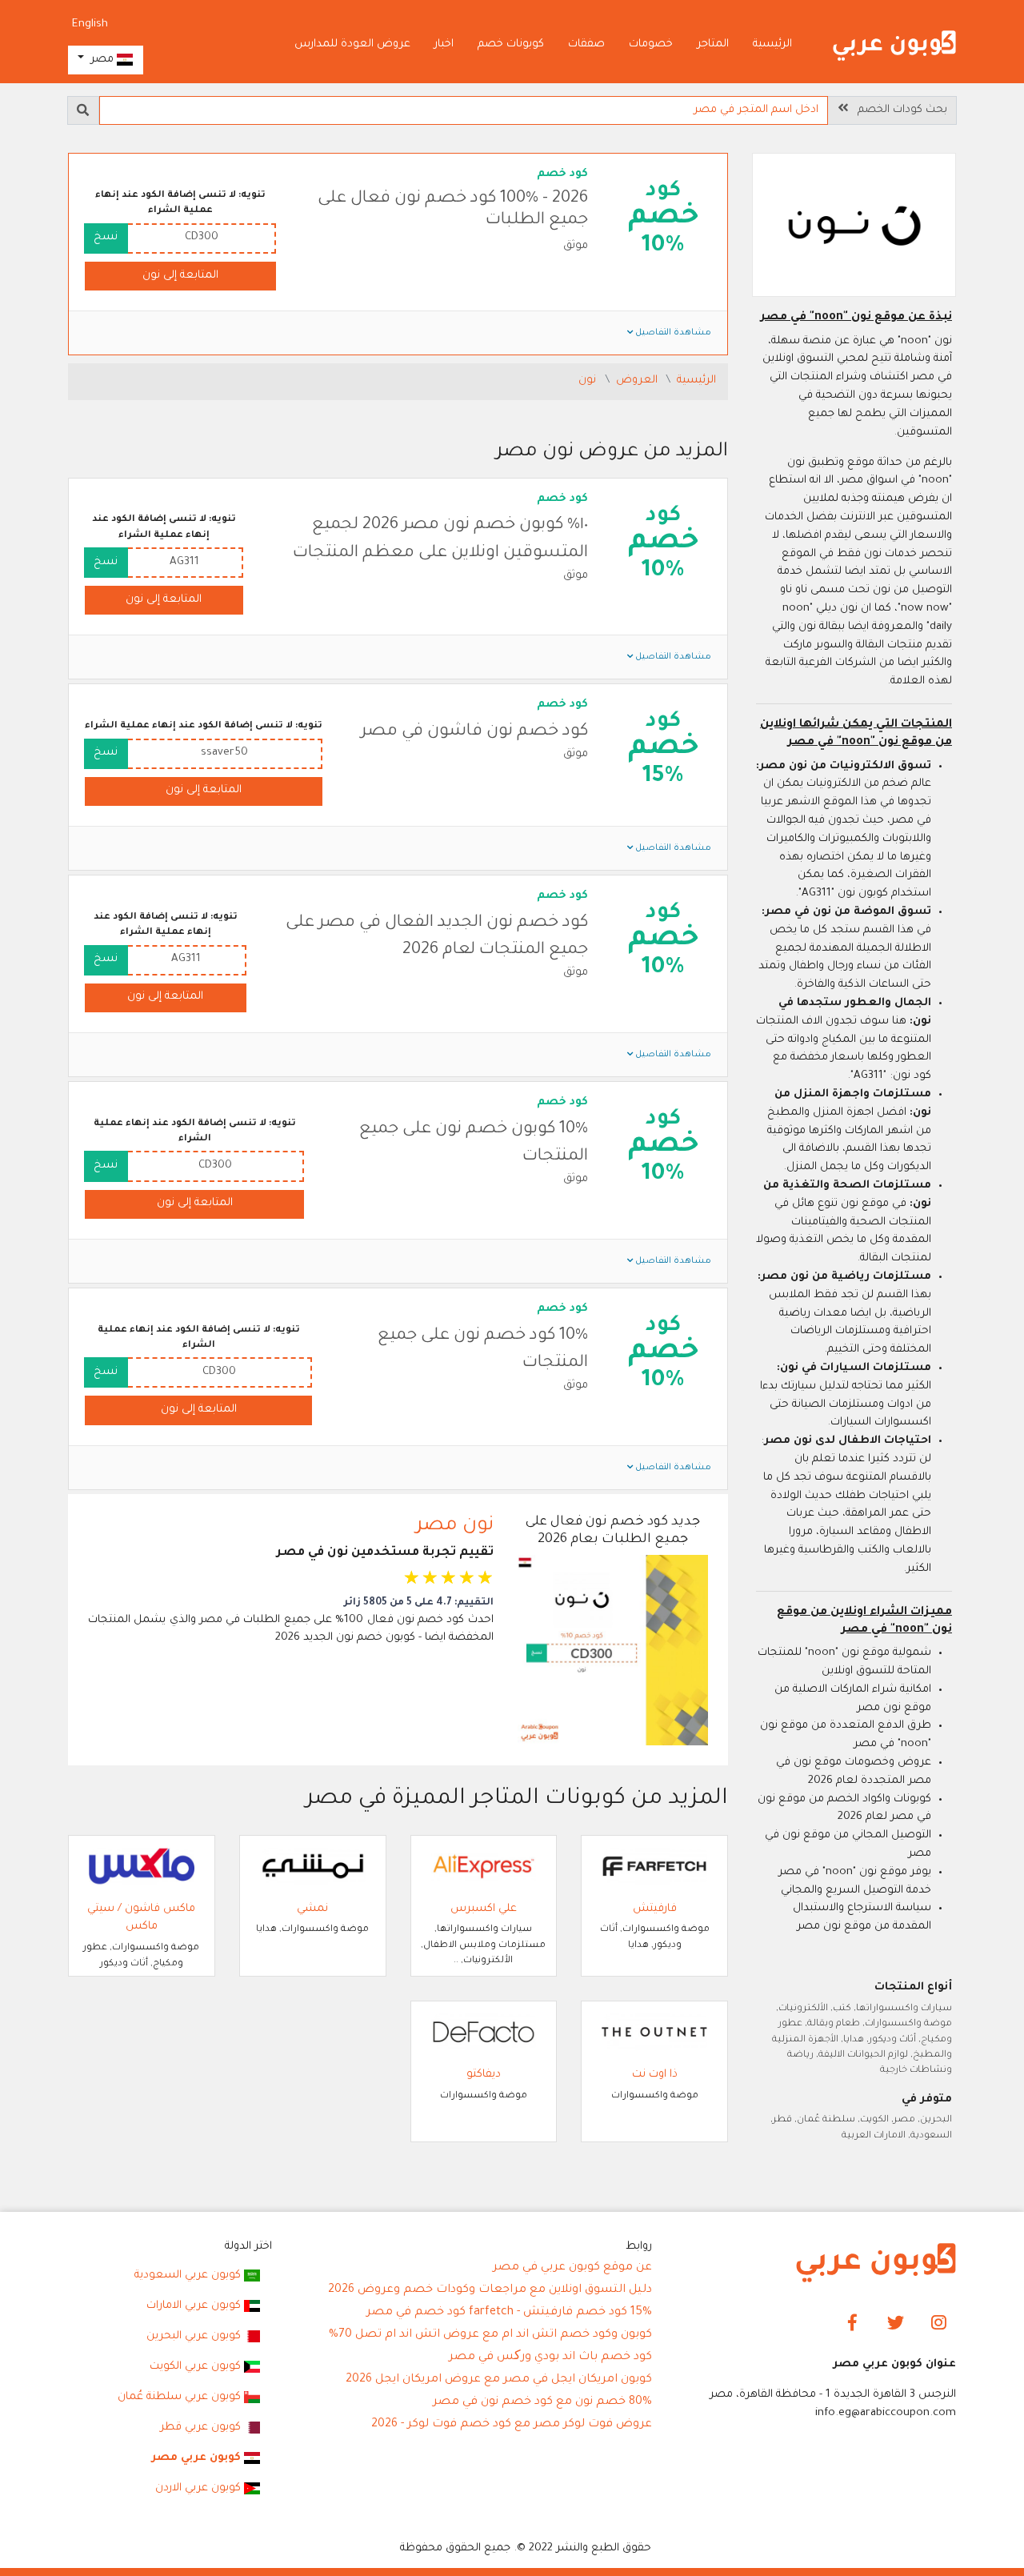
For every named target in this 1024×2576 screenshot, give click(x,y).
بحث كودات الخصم (898, 110)
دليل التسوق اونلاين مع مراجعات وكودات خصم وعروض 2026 (490, 2290)
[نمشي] (313, 1867)
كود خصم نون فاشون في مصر (474, 732)
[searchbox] (464, 110)
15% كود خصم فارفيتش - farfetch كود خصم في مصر (509, 2313)
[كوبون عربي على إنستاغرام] (939, 2324)
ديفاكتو (484, 2075)
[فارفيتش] (654, 1867)
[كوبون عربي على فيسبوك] (852, 2324)
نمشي (312, 1909)
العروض (638, 381)
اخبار (444, 44)
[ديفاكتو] (484, 2032)
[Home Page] (876, 2264)
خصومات (651, 44)
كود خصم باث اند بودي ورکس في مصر (550, 2358)
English (90, 24)
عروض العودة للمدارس (352, 44)
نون (589, 381)
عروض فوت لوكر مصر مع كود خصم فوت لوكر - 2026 (512, 2425)
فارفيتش (655, 1909)
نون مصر (455, 1526)
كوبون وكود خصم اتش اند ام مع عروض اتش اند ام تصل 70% (490, 2335)
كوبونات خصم (511, 44)
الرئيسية (772, 44)
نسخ (106, 237)
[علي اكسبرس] (484, 1867)
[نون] (854, 227)
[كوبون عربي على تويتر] (896, 2324)
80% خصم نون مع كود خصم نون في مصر (542, 2402)
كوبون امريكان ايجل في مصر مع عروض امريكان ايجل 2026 (499, 2380)
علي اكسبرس (484, 1909)
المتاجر (713, 44)
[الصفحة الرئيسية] (894, 46)
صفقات (586, 44)
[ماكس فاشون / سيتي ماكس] (142, 1867)
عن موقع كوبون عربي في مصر (572, 2268)
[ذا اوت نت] (654, 2032)
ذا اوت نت (655, 2075)
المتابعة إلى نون (180, 276)
